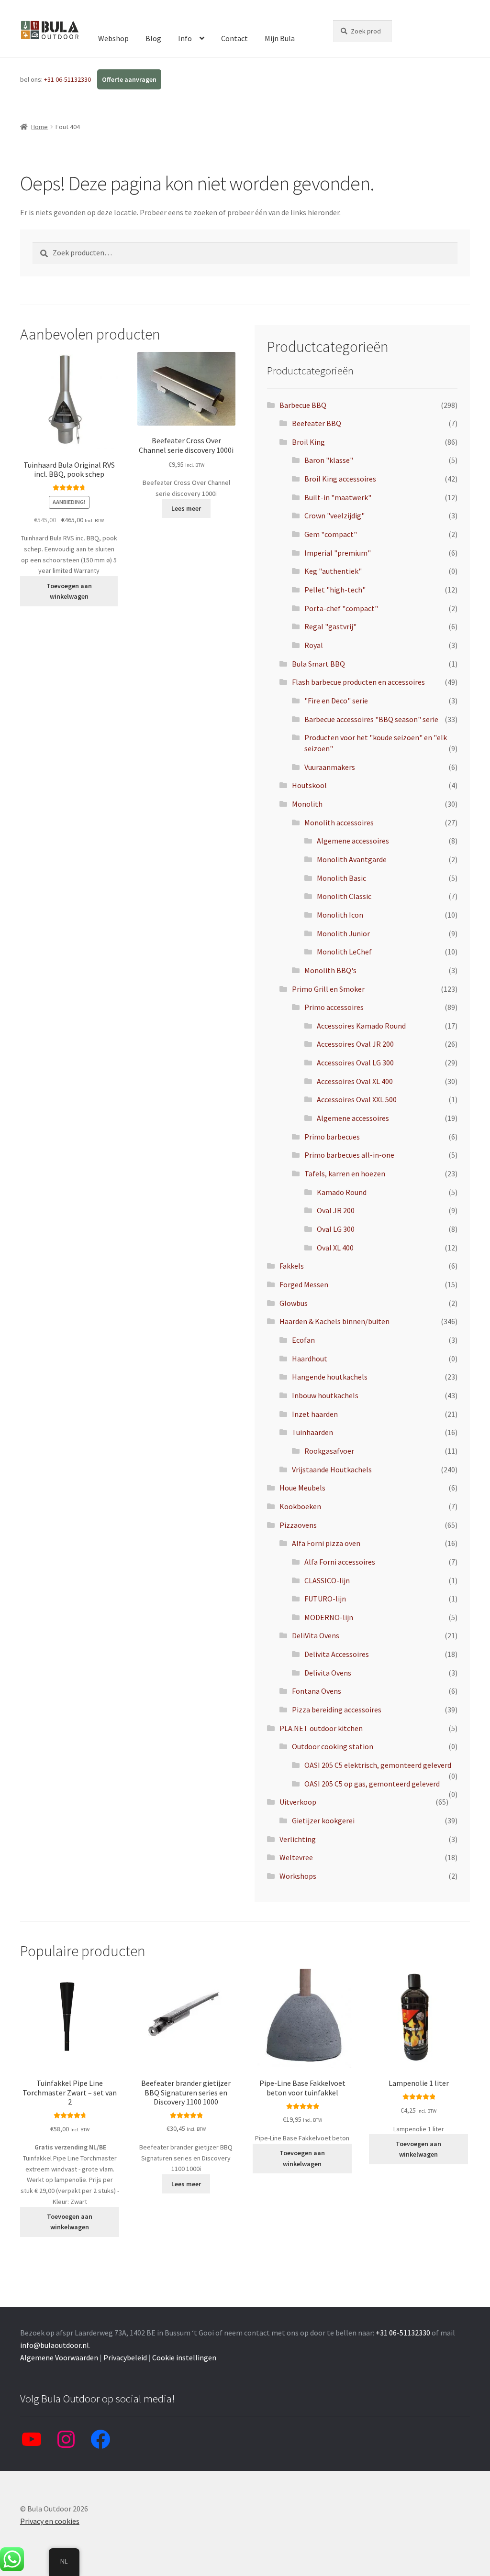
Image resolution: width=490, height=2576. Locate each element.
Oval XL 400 (335, 1248)
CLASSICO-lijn (327, 1580)
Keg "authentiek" (333, 571)
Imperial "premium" (338, 553)
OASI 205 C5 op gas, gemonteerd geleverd (372, 1784)
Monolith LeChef (344, 952)
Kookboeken (300, 1506)
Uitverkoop (298, 1802)
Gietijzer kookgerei (323, 1820)
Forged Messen (304, 1284)
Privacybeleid (125, 2357)
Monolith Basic (341, 878)
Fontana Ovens (317, 1691)
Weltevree (296, 1857)
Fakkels (292, 1266)
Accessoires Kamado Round (361, 1026)
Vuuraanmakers (330, 767)
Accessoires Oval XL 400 (355, 1081)
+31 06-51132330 (68, 79)
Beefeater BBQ (317, 423)
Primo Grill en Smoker (328, 989)
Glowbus (294, 1303)
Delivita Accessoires (337, 1654)
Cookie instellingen (184, 2357)
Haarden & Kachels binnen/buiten (334, 1321)
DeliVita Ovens (316, 1635)
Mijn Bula (280, 38)
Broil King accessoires (340, 479)
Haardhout (310, 1359)
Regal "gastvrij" (330, 626)
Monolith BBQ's (330, 970)
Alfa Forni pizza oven (326, 1543)
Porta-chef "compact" (341, 608)
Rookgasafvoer (329, 1451)
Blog (153, 38)
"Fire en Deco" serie (336, 701)
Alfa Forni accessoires (340, 1562)
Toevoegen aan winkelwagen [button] (69, 591)
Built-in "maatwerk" (338, 497)
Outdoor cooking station (333, 1746)
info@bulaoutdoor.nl (55, 2345)
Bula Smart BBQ (318, 664)
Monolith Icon (340, 915)
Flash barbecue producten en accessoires (358, 682)
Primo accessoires (334, 1007)
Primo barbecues (332, 1137)
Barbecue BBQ (303, 405)
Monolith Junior (343, 933)
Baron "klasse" (329, 460)
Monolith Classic (344, 896)
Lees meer (186, 508)
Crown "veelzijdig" (334, 515)
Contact (234, 38)
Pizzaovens (298, 1525)
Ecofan (303, 1340)
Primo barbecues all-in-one (349, 1155)
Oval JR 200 (336, 1210)
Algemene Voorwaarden (59, 2357)
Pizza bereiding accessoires (337, 1710)
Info (185, 38)
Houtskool (309, 785)
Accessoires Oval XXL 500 (357, 1099)
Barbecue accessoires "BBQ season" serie (371, 719)
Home (39, 127)
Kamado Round (342, 1192)
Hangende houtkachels (330, 1377)
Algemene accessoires (353, 841)
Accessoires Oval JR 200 (355, 1044)
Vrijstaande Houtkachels (332, 1469)
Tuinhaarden (312, 1432)
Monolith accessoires (339, 822)
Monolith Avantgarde (352, 859)
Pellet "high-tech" (335, 590)
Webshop (113, 38)
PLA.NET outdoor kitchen (321, 1728)
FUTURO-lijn (325, 1599)
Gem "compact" (331, 534)
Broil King (308, 442)
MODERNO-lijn (329, 1617)
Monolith (307, 804)
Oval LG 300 (336, 1229)
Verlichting (298, 1839)
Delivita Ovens (328, 1673)
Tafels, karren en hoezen (345, 1173)
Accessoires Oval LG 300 (355, 1063)
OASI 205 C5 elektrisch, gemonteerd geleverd (378, 1765)
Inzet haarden (315, 1414)
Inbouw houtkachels (325, 1395)
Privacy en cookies (50, 2521)
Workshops (298, 1876)
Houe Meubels (302, 1488)
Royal (314, 645)
